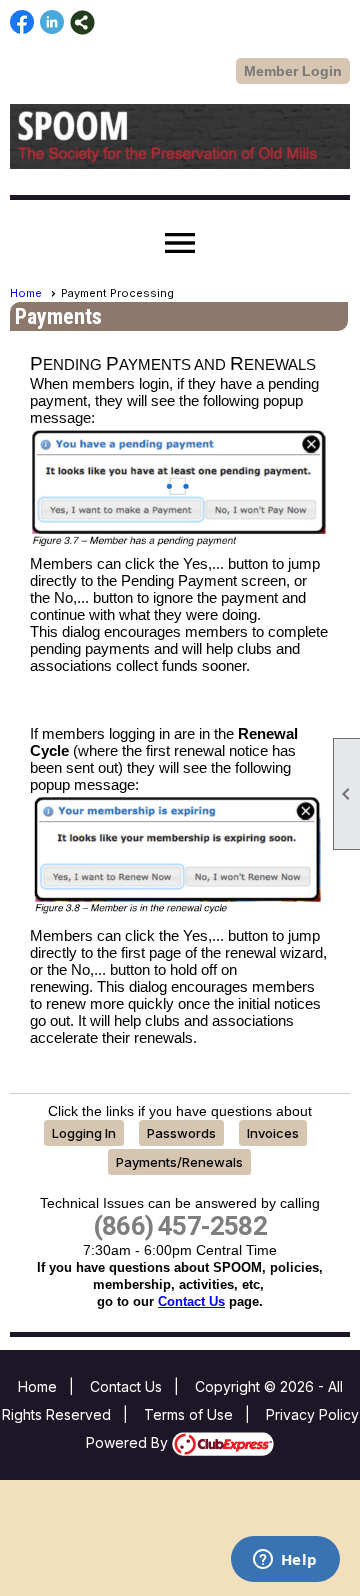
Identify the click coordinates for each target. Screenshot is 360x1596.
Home (26, 293)
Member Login (293, 71)
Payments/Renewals (179, 1162)
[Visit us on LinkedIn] (52, 22)
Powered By (129, 1442)
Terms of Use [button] (188, 1414)
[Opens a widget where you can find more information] (285, 1561)
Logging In (84, 1133)
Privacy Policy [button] (312, 1414)
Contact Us (191, 1301)
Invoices (273, 1133)
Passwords (181, 1133)
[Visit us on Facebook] (22, 22)
